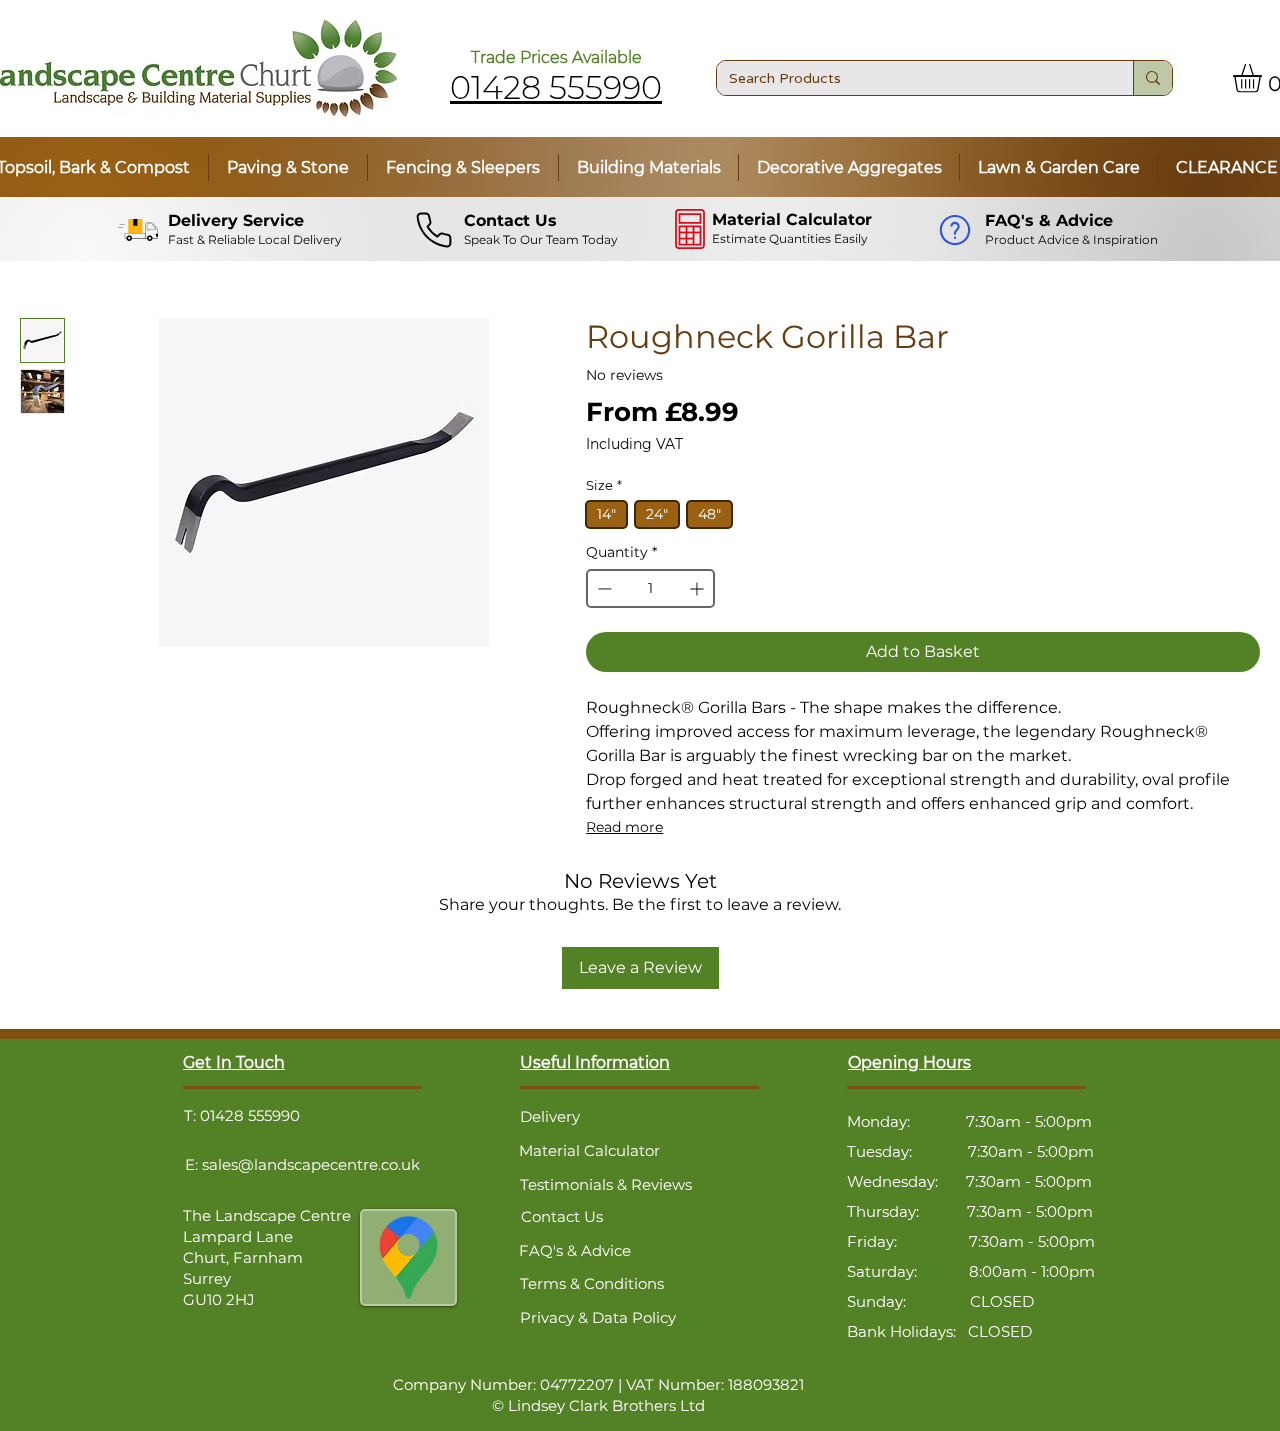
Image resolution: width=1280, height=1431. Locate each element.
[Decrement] (602, 588)
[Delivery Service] (140, 230)
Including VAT (634, 444)
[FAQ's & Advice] (957, 230)
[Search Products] (1152, 78)
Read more (624, 827)
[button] (288, 167)
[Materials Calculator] (692, 229)
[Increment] (698, 588)
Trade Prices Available (556, 57)
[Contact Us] (436, 230)
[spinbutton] (650, 588)
